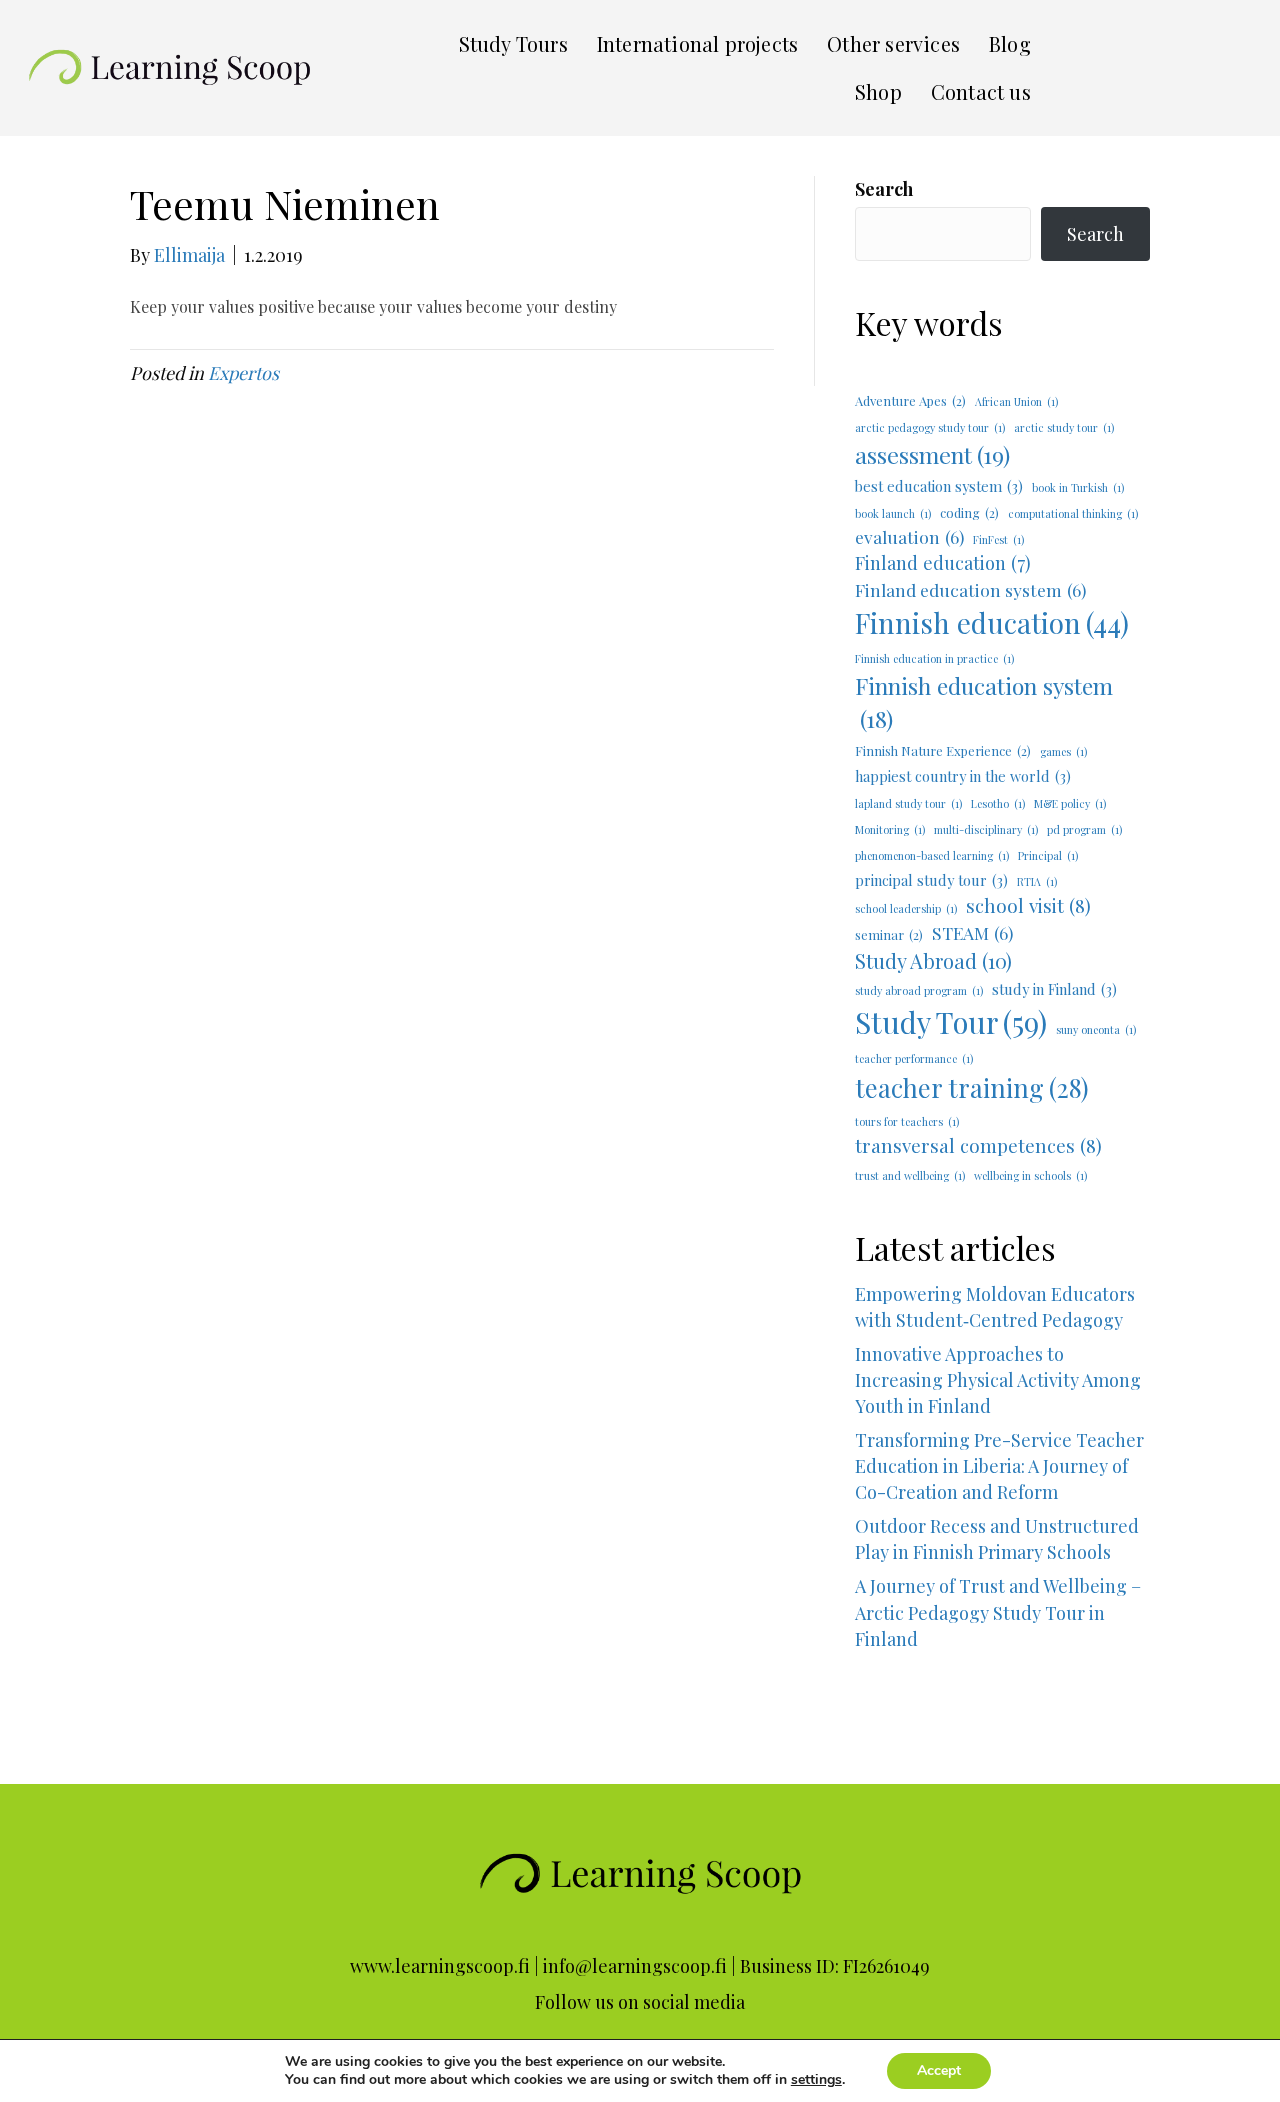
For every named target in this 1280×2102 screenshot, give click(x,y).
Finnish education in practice (934, 658)
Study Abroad (933, 960)
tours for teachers (907, 1121)
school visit (1028, 905)
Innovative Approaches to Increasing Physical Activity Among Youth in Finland (998, 1380)
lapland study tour (908, 803)
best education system (939, 486)
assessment (932, 454)
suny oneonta (1096, 1029)
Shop (878, 91)
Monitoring (890, 829)
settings (816, 2080)
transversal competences (978, 1145)
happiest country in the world (963, 776)
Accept (939, 2070)
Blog (1010, 43)
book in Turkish (1078, 487)
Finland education (943, 562)
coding (969, 512)
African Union (1016, 401)
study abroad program (919, 990)
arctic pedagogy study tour (930, 427)
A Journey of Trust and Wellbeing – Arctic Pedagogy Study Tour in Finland (1002, 1638)
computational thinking (1073, 513)
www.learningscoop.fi (440, 1966)
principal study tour (931, 880)
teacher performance (914, 1058)
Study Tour (951, 1021)
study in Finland (1054, 989)
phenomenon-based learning (932, 855)
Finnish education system (984, 702)
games (1063, 751)
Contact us (981, 91)
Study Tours (513, 43)
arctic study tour (1064, 427)
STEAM (972, 932)
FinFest (998, 539)
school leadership (906, 908)
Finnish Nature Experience (943, 750)
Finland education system (970, 589)
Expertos (243, 373)
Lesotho (998, 803)
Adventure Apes (910, 400)
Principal (1048, 855)
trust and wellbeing (910, 1175)
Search (884, 189)
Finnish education (992, 622)
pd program (1084, 829)
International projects (697, 43)
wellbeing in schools (1030, 1175)
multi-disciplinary (986, 829)
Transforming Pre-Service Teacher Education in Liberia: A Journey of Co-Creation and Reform (999, 1466)
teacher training (972, 1087)
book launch (893, 513)
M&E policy (1070, 803)
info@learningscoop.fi (635, 1966)
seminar (889, 934)
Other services (893, 43)
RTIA (1037, 881)
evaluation (909, 536)
